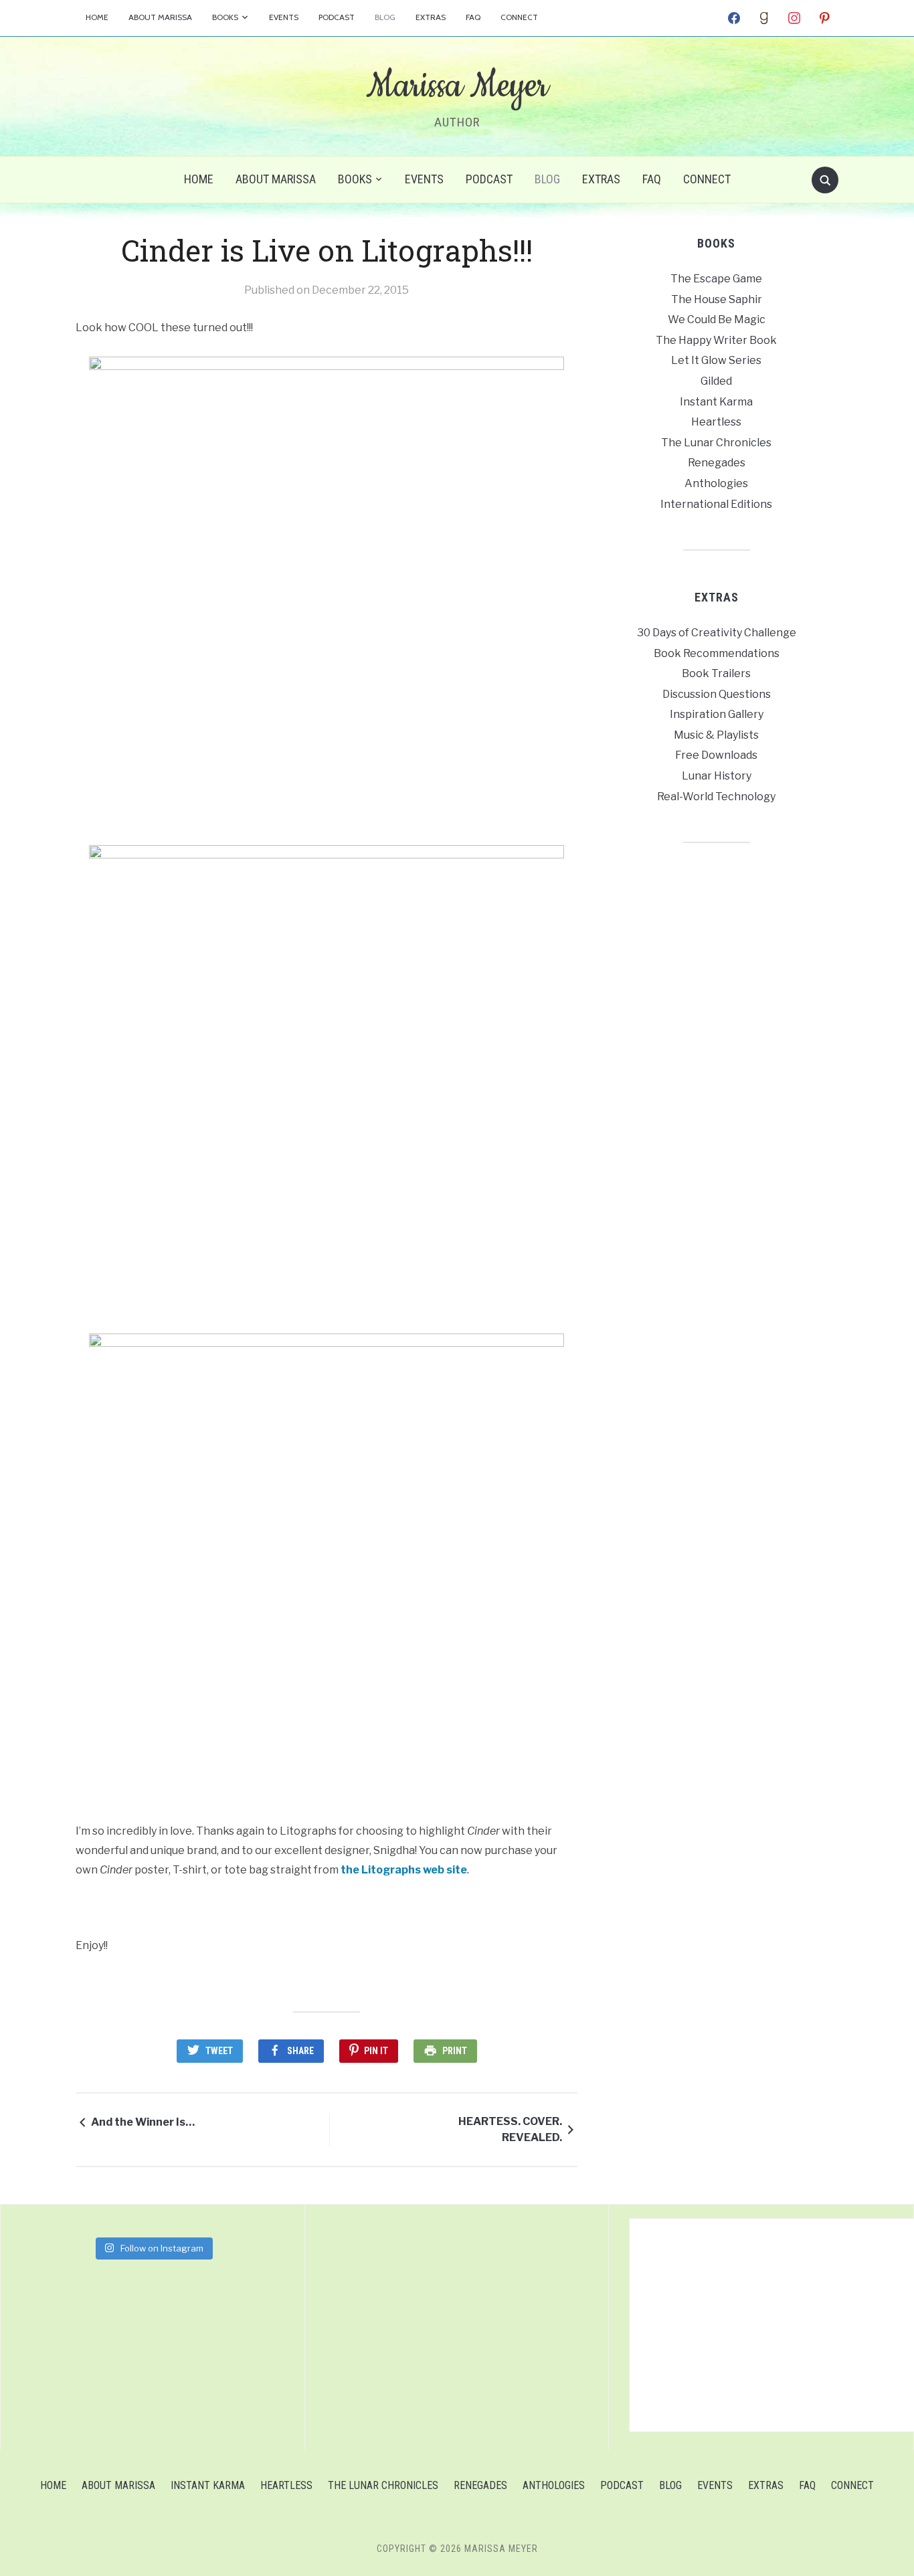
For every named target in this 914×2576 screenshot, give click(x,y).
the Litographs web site (404, 1870)
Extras (431, 17)
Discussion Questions (717, 694)
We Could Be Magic (717, 319)
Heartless (716, 422)
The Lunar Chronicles (716, 443)
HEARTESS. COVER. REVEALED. (510, 2129)
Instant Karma (716, 402)
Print (455, 2051)
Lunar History (717, 776)
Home (97, 17)
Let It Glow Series (716, 360)
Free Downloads (716, 755)
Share (300, 2051)
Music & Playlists (716, 735)
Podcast (337, 17)
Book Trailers (716, 673)
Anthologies (716, 483)
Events (284, 17)
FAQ (473, 17)
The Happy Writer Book (716, 340)
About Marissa (160, 17)
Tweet (219, 2051)
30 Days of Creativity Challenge (717, 633)
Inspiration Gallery (717, 714)
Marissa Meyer (457, 86)
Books (225, 17)
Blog (385, 17)
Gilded (716, 381)
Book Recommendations (717, 653)
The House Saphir (717, 299)
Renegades (717, 463)
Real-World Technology (716, 797)
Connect (519, 17)
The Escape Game (716, 279)
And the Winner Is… (143, 2122)
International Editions (716, 504)
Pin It (376, 2051)
